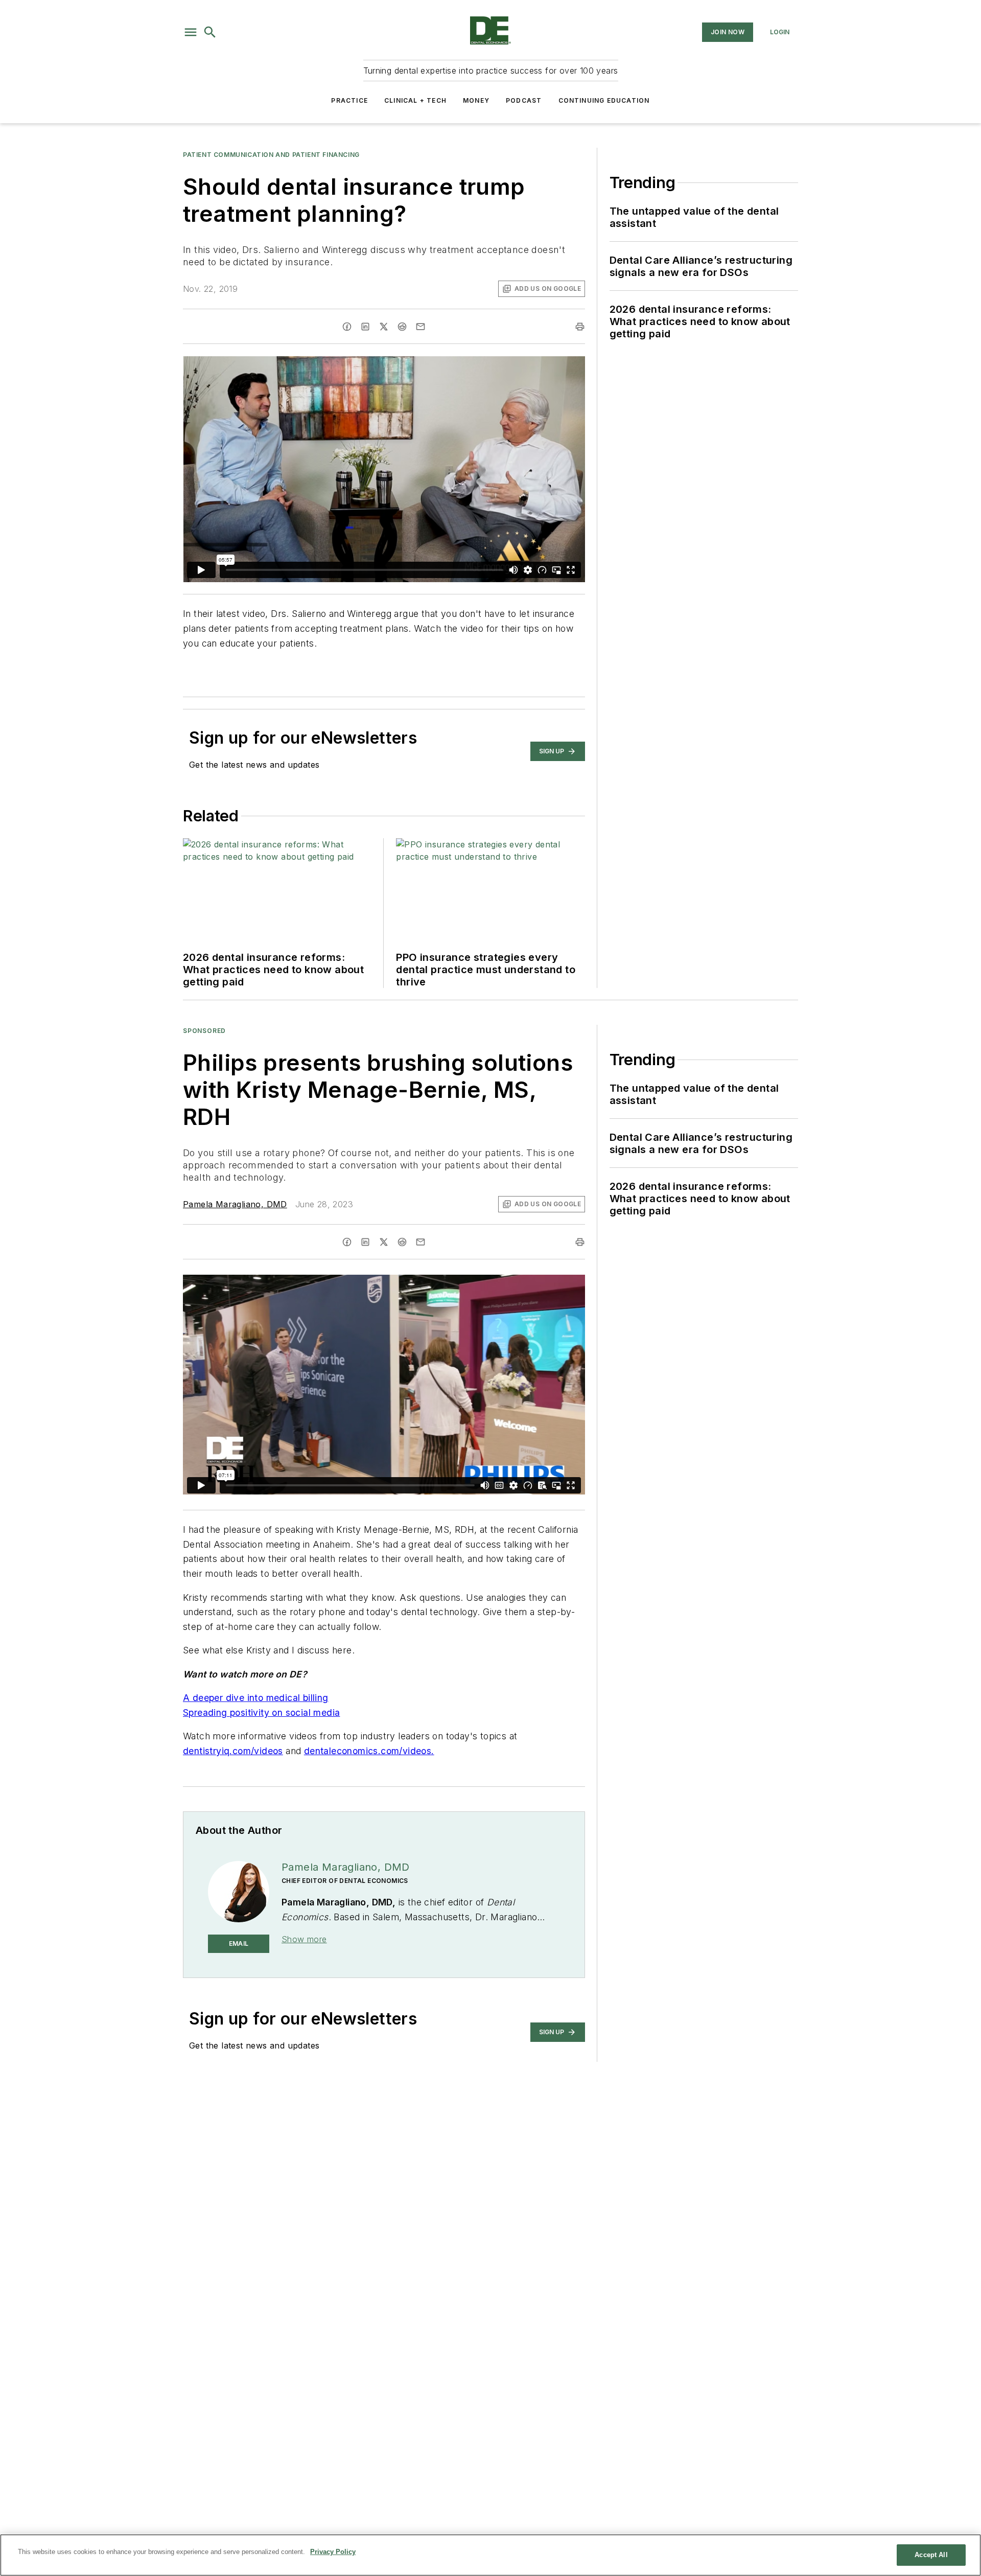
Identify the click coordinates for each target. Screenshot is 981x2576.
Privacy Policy (333, 2552)
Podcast (524, 100)
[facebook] (347, 327)
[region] (491, 2555)
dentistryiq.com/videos (233, 1751)
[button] (191, 32)
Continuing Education (604, 100)
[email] (421, 327)
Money (476, 100)
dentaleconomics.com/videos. (369, 1751)
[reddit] (402, 327)
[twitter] (384, 327)
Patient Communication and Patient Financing (271, 155)
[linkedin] (365, 327)
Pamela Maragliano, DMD (235, 1204)
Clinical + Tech (415, 100)
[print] (580, 327)
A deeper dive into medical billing (256, 1698)
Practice (349, 100)
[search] (210, 32)
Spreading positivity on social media (261, 1712)
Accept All (931, 2555)
